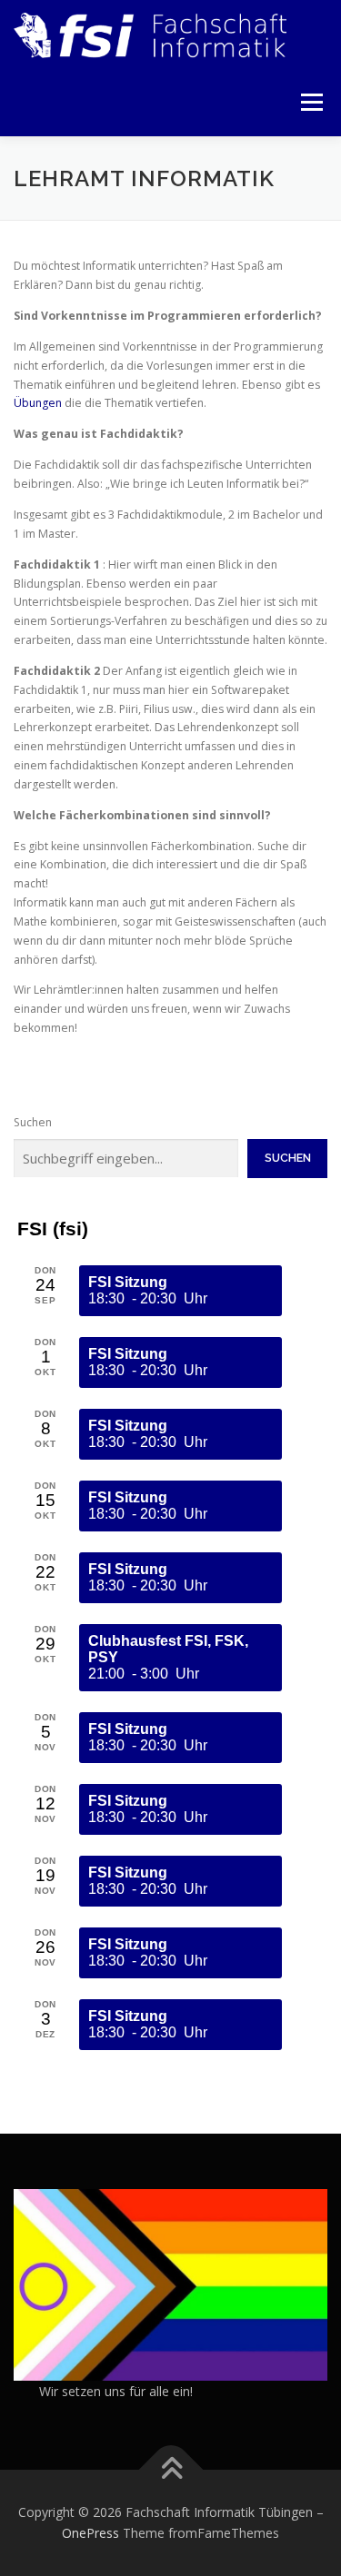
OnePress (90, 2533)
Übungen (38, 403)
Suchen (33, 1122)
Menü (311, 102)
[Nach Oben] (170, 2469)
